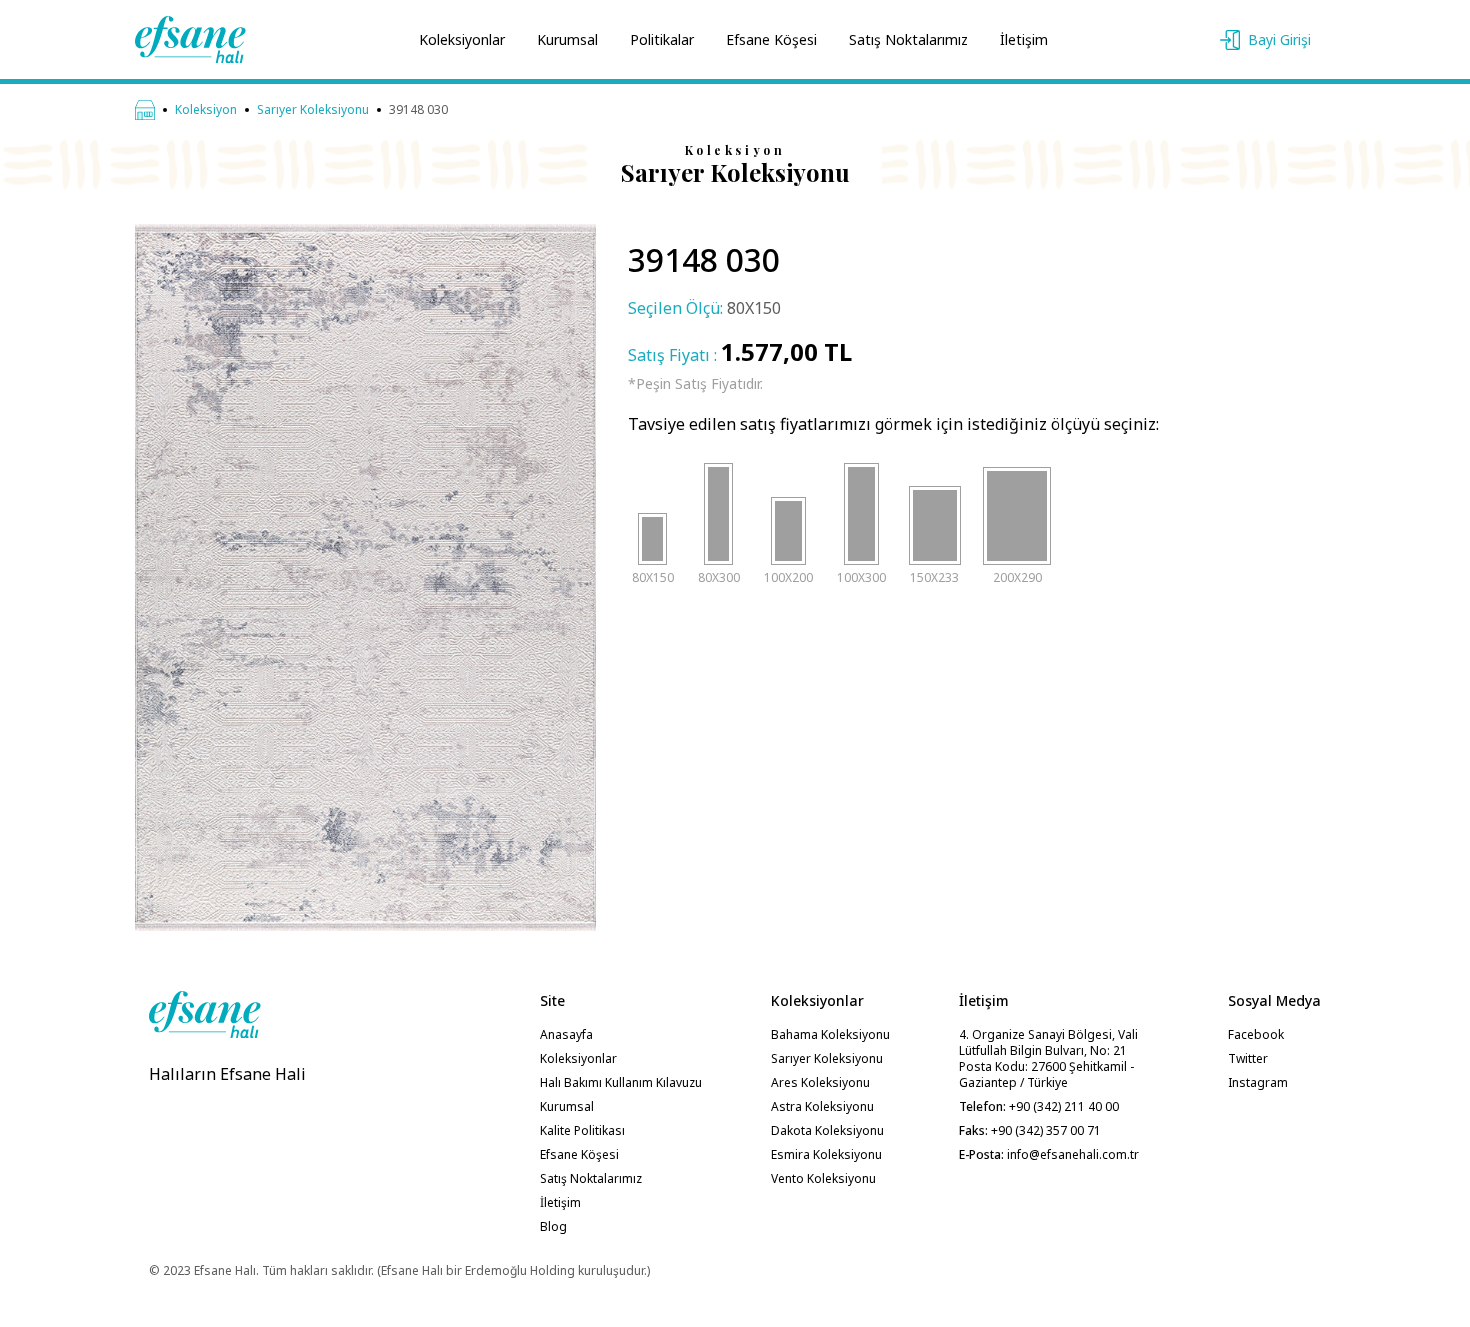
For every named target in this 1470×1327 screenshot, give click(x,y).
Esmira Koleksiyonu (826, 1154)
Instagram (1258, 1082)
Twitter (1248, 1058)
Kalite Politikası (582, 1130)
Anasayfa (566, 1034)
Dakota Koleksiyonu (827, 1130)
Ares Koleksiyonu (820, 1082)
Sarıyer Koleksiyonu (313, 110)
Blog (553, 1226)
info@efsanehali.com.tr (1073, 1154)
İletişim (1024, 39)
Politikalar (662, 39)
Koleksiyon (206, 110)
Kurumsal (567, 39)
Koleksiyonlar (462, 39)
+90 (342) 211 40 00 (1062, 1106)
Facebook (1256, 1034)
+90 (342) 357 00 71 (1044, 1130)
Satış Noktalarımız (908, 39)
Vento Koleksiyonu (823, 1178)
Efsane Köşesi (771, 39)
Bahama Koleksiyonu (830, 1034)
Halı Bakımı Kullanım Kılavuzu (621, 1082)
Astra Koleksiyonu (822, 1106)
